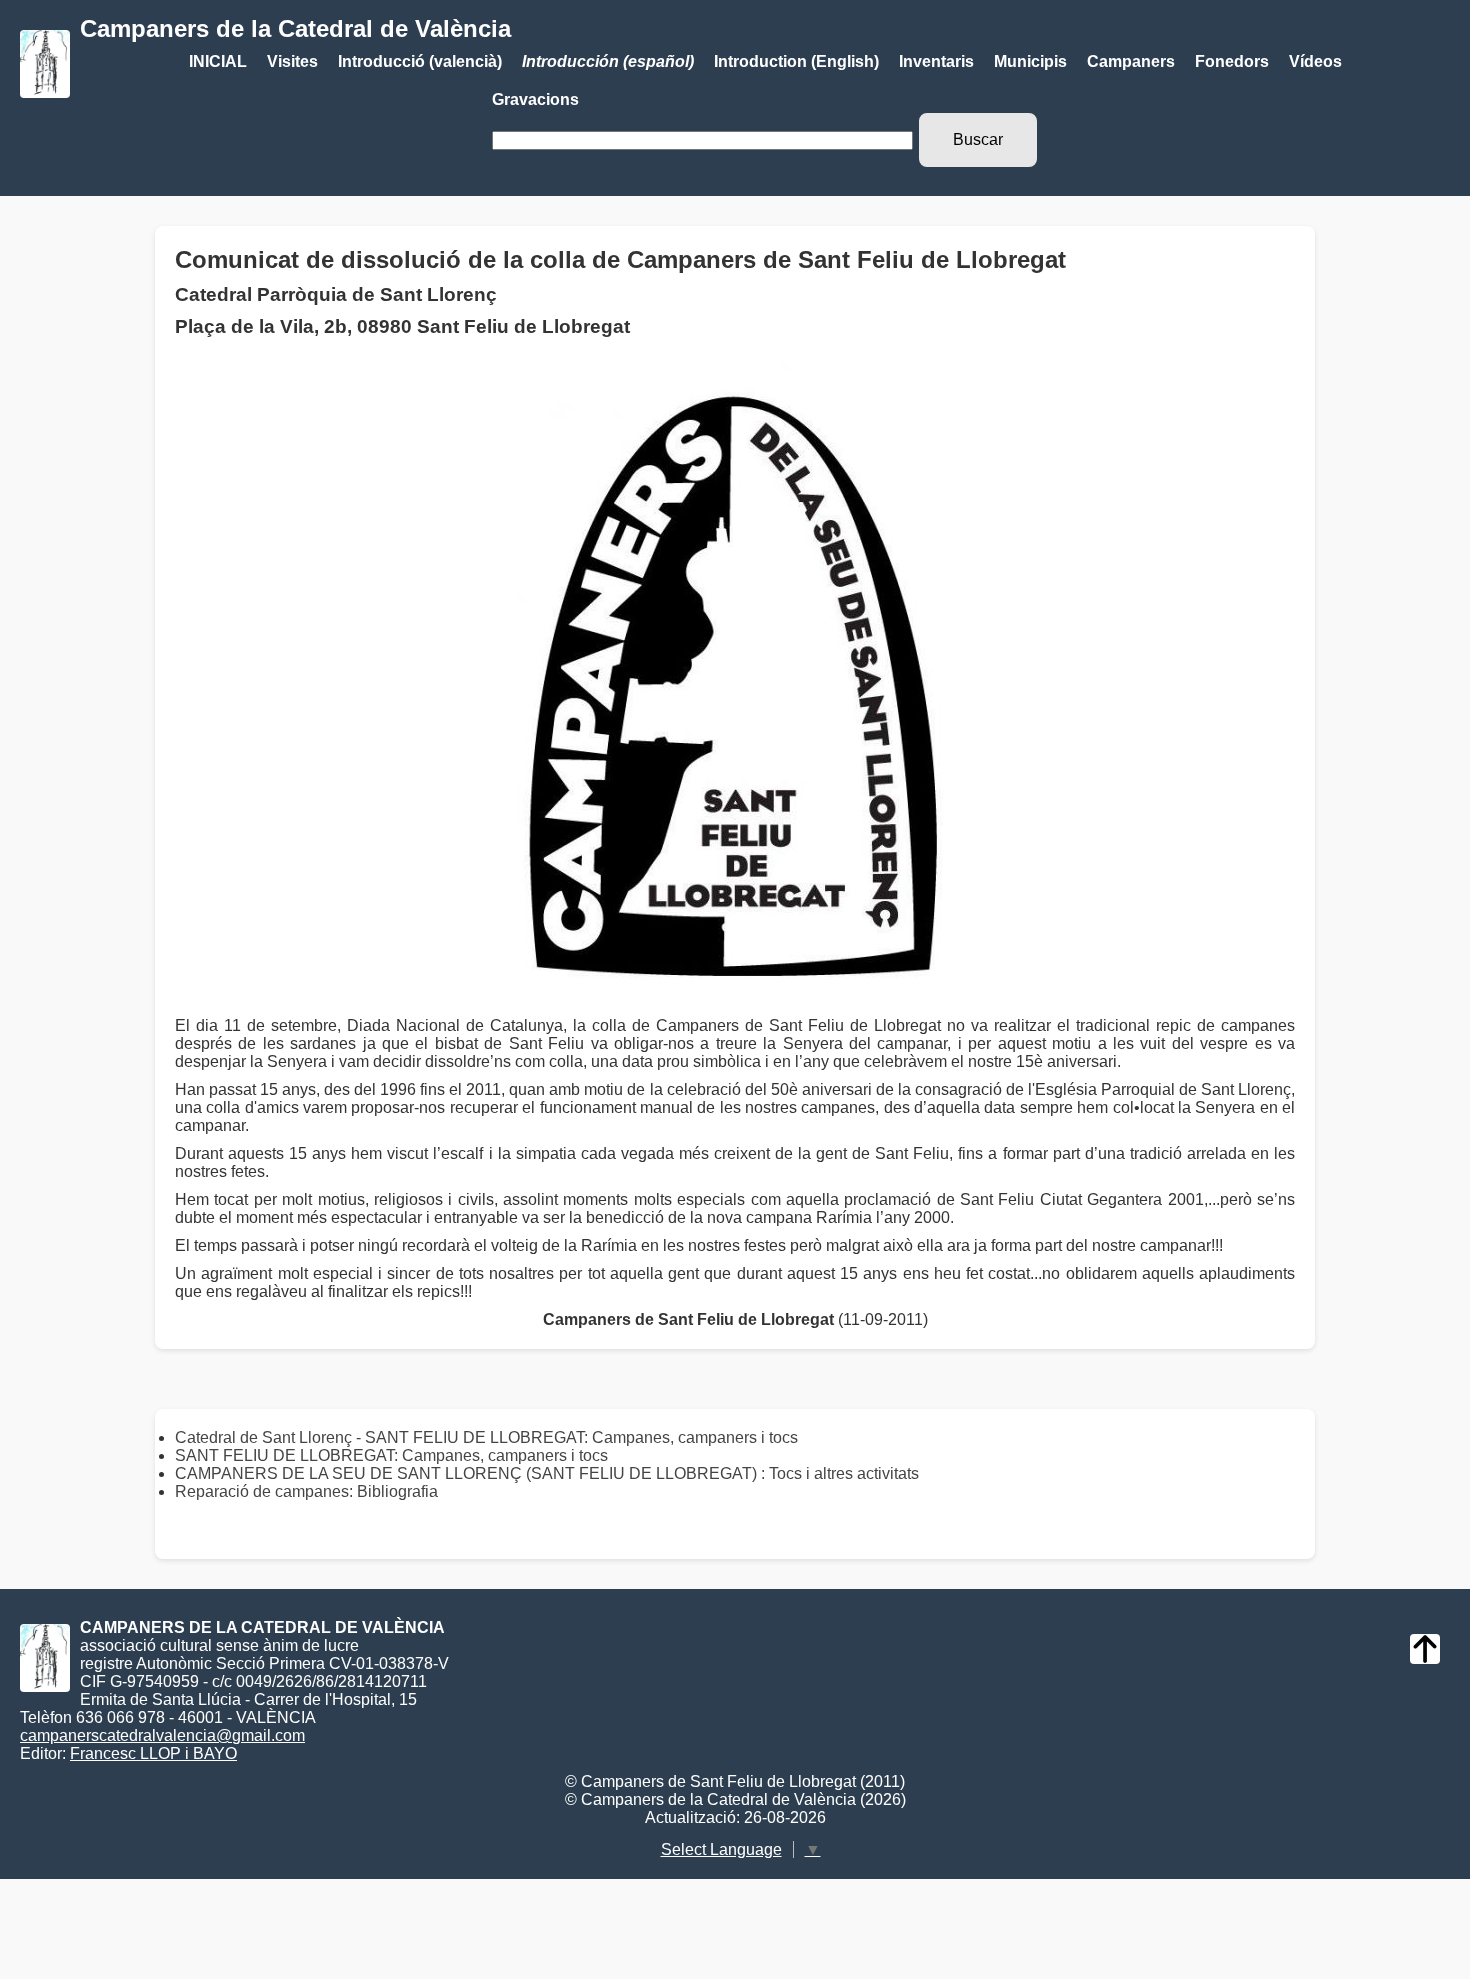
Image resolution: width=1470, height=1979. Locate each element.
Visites (292, 61)
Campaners (1131, 61)
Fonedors (1232, 61)
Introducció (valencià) (420, 61)
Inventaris (936, 61)
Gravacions (535, 99)
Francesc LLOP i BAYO (153, 1753)
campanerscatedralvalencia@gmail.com (162, 1735)
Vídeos (1315, 61)
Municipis (1030, 61)
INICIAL (218, 61)
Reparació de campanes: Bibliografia (306, 1491)
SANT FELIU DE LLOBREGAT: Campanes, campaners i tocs (391, 1455)
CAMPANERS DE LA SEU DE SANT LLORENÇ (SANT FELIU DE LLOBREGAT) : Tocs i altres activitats (547, 1473)
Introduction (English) (796, 61)
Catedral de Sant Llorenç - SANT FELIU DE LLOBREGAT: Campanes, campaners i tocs (486, 1437)
